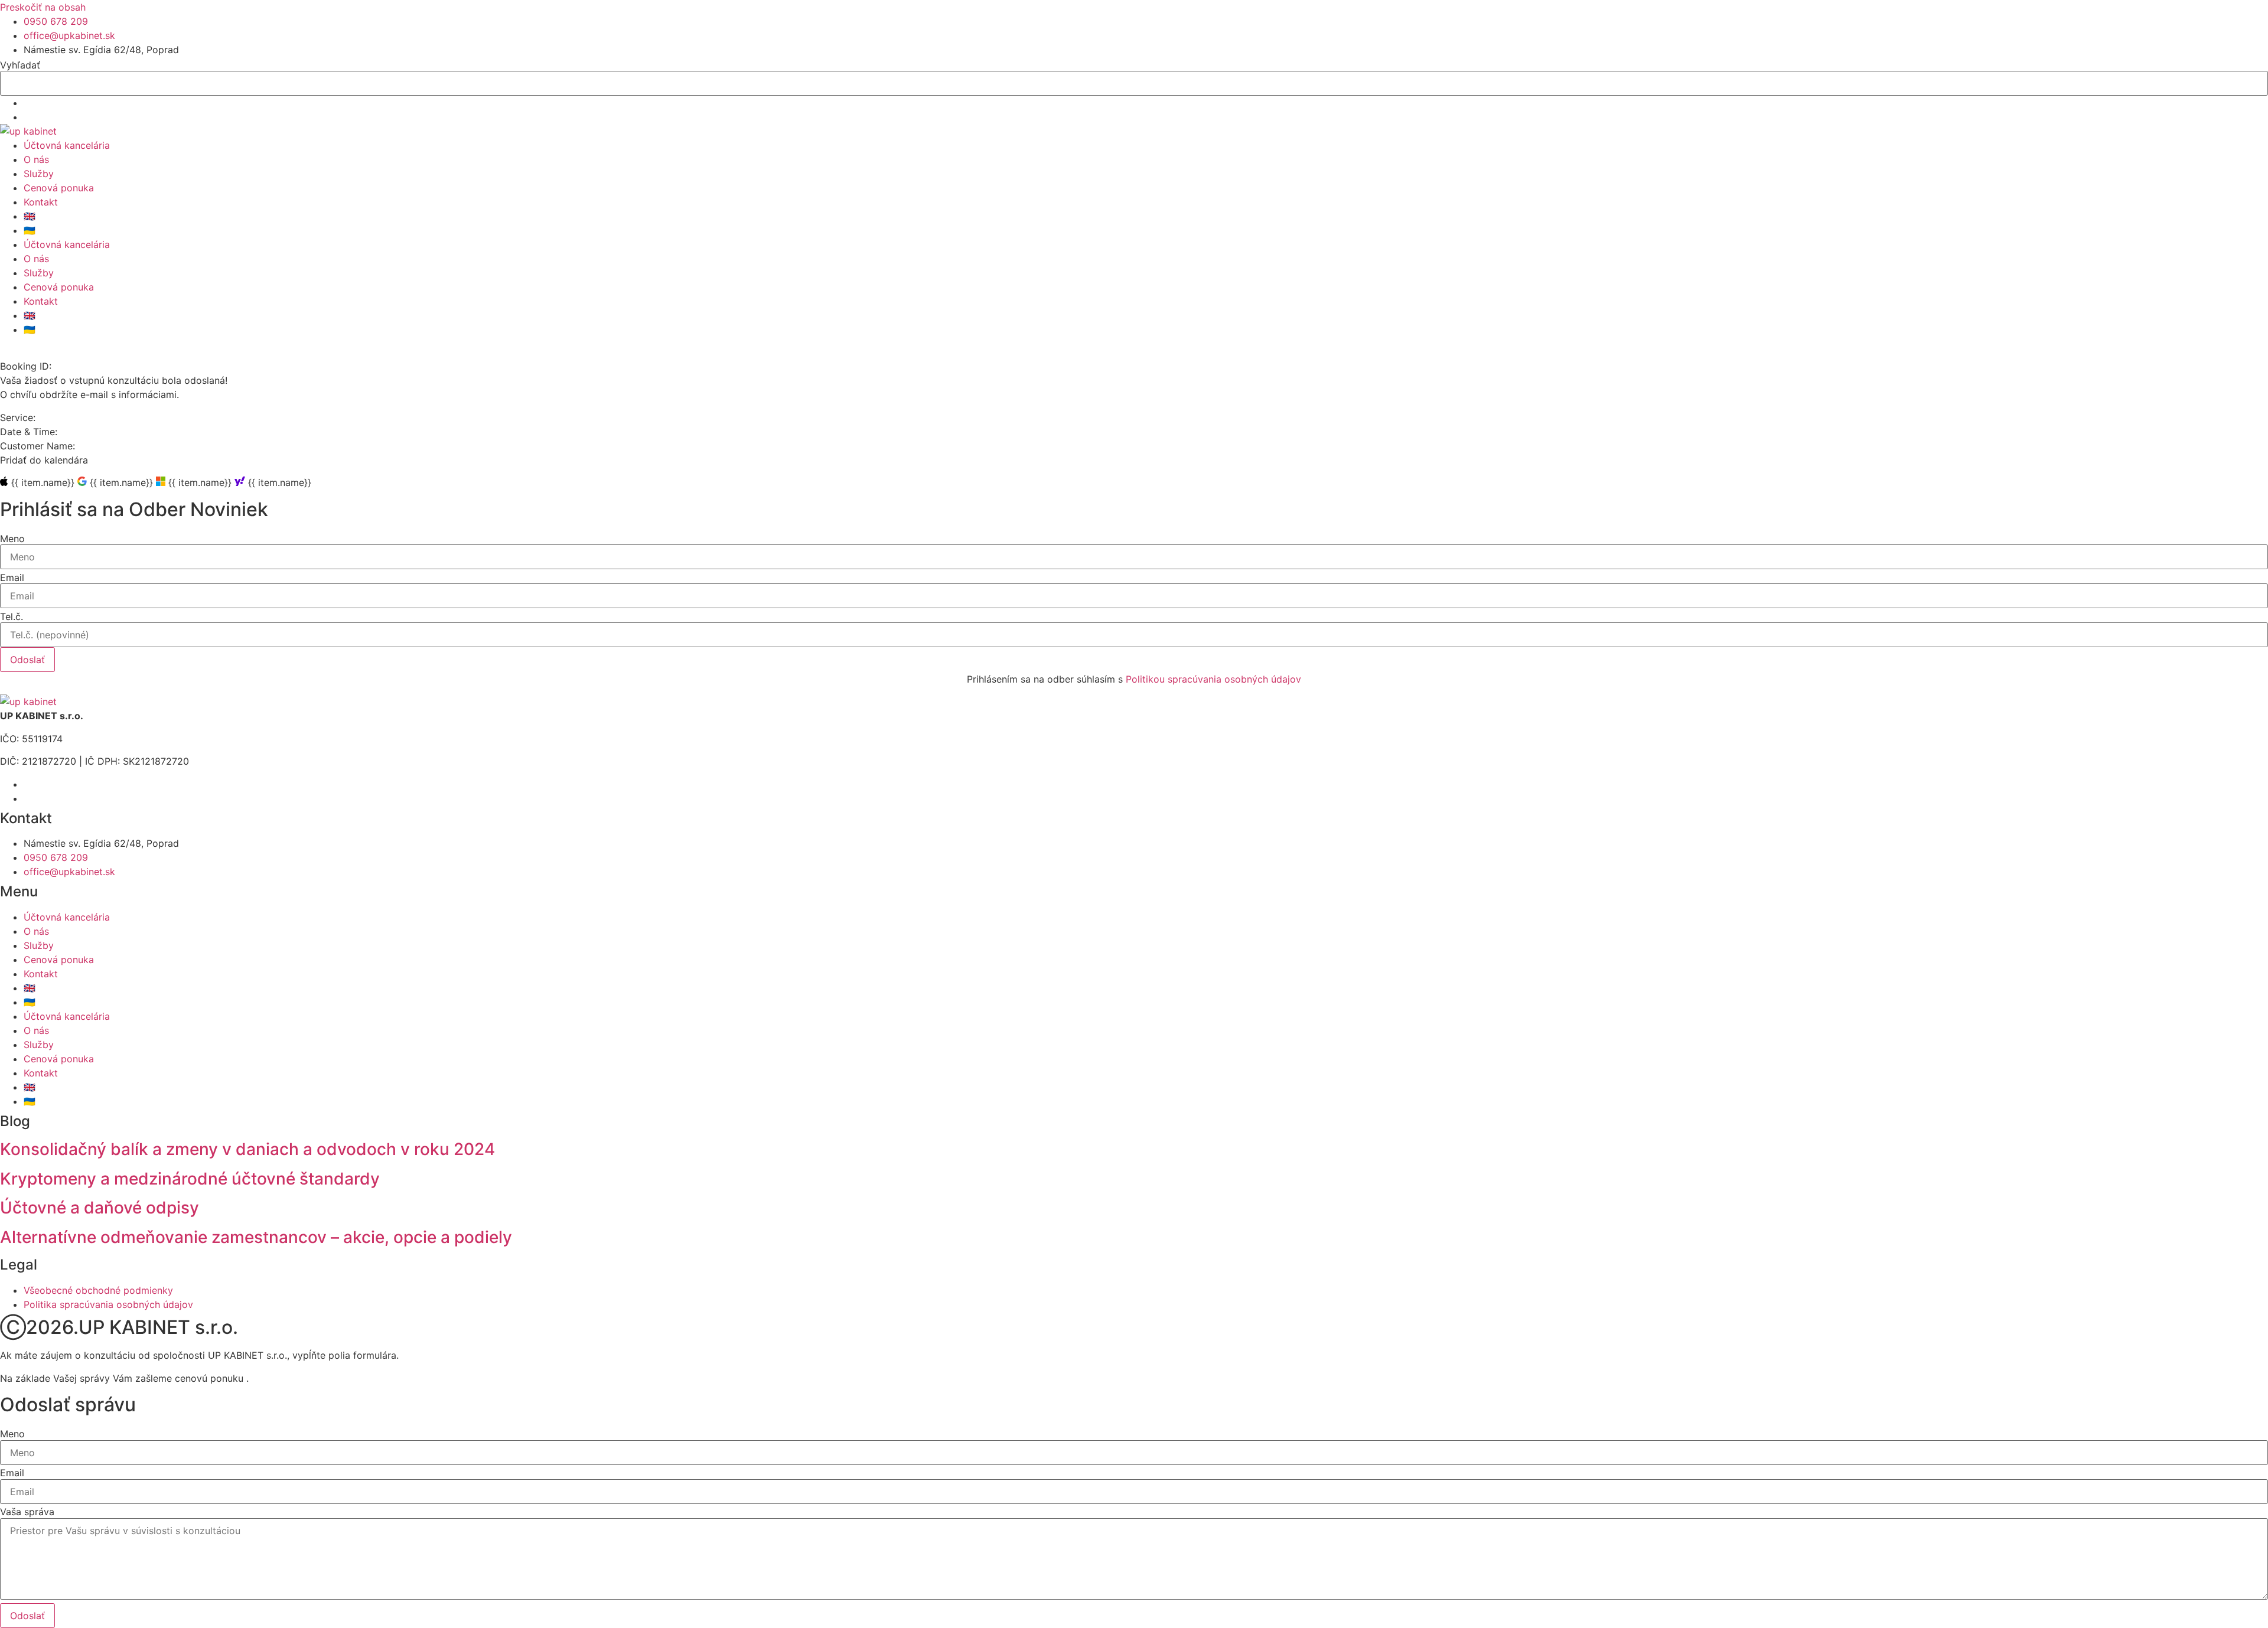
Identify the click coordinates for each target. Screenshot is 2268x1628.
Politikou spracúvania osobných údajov (1213, 679)
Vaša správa (27, 1512)
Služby (39, 174)
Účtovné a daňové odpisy (100, 1208)
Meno (12, 539)
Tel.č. (12, 616)
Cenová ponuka (59, 188)
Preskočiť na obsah (43, 7)
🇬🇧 (30, 216)
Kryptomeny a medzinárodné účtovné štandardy (190, 1179)
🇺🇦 (30, 230)
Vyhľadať (20, 65)
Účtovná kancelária (67, 145)
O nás (36, 159)
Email (12, 578)
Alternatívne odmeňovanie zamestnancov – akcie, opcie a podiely (256, 1237)
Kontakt (41, 202)
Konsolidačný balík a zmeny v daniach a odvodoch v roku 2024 (247, 1149)
